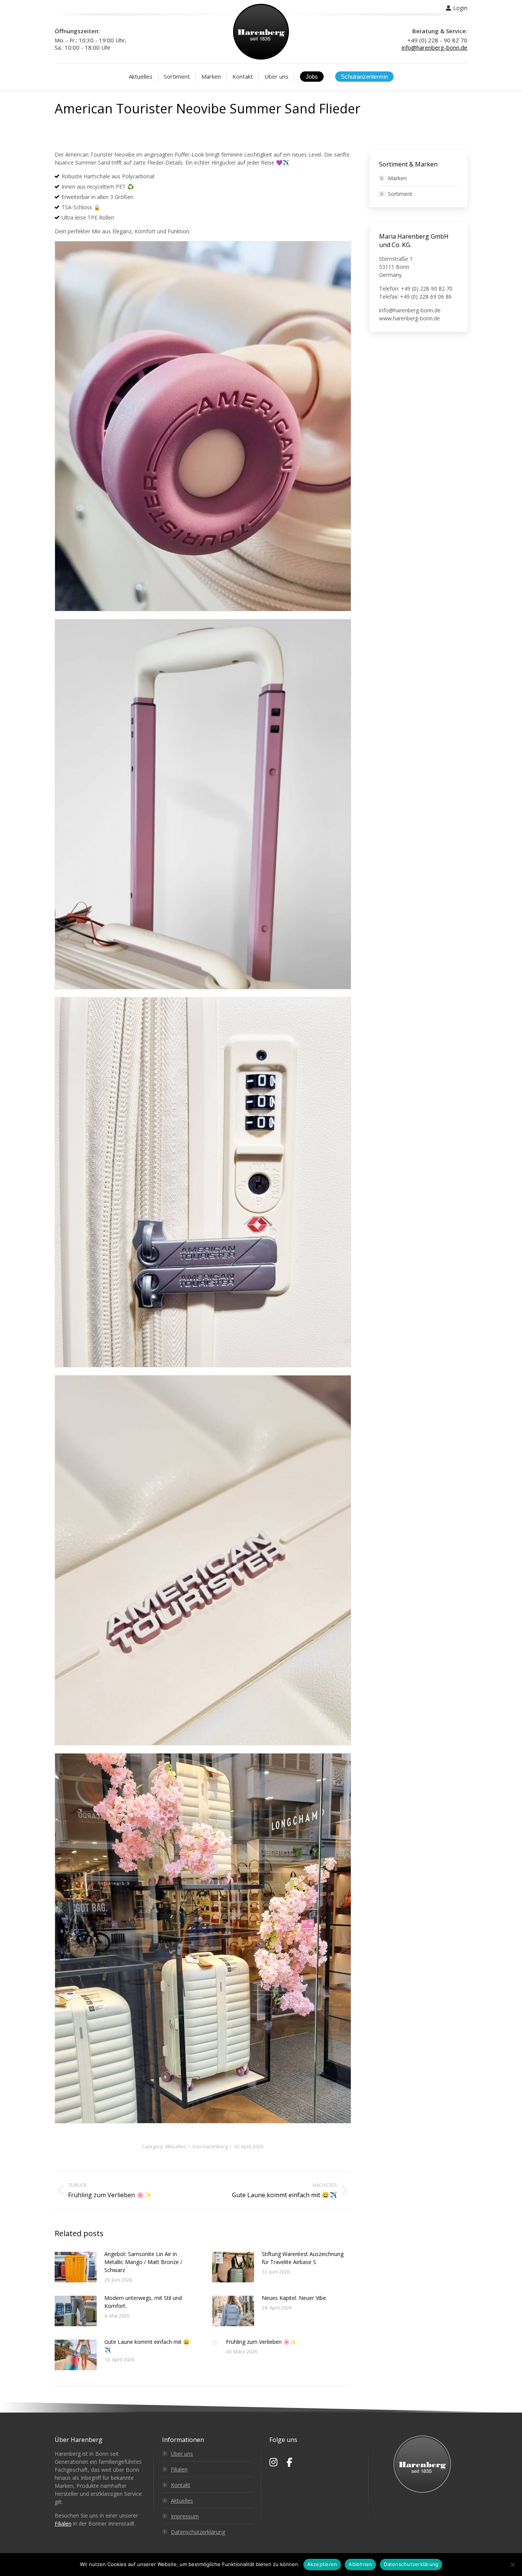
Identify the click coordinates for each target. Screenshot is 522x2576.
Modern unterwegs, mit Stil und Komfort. (143, 2302)
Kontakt (181, 2485)
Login (460, 8)
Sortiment (400, 194)
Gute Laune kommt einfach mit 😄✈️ (147, 2346)
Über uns (182, 2454)
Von (210, 2146)
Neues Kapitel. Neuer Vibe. (294, 2298)
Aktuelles (176, 2146)
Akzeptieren (322, 2564)
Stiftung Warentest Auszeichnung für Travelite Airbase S (303, 2258)
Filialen (63, 2523)
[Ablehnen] (512, 2565)
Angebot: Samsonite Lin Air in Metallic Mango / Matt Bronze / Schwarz (143, 2262)
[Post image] (76, 2267)
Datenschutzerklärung (198, 2532)
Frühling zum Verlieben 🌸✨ (261, 2342)
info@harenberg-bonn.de (434, 47)
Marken (397, 178)
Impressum (185, 2516)
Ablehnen (360, 2564)
